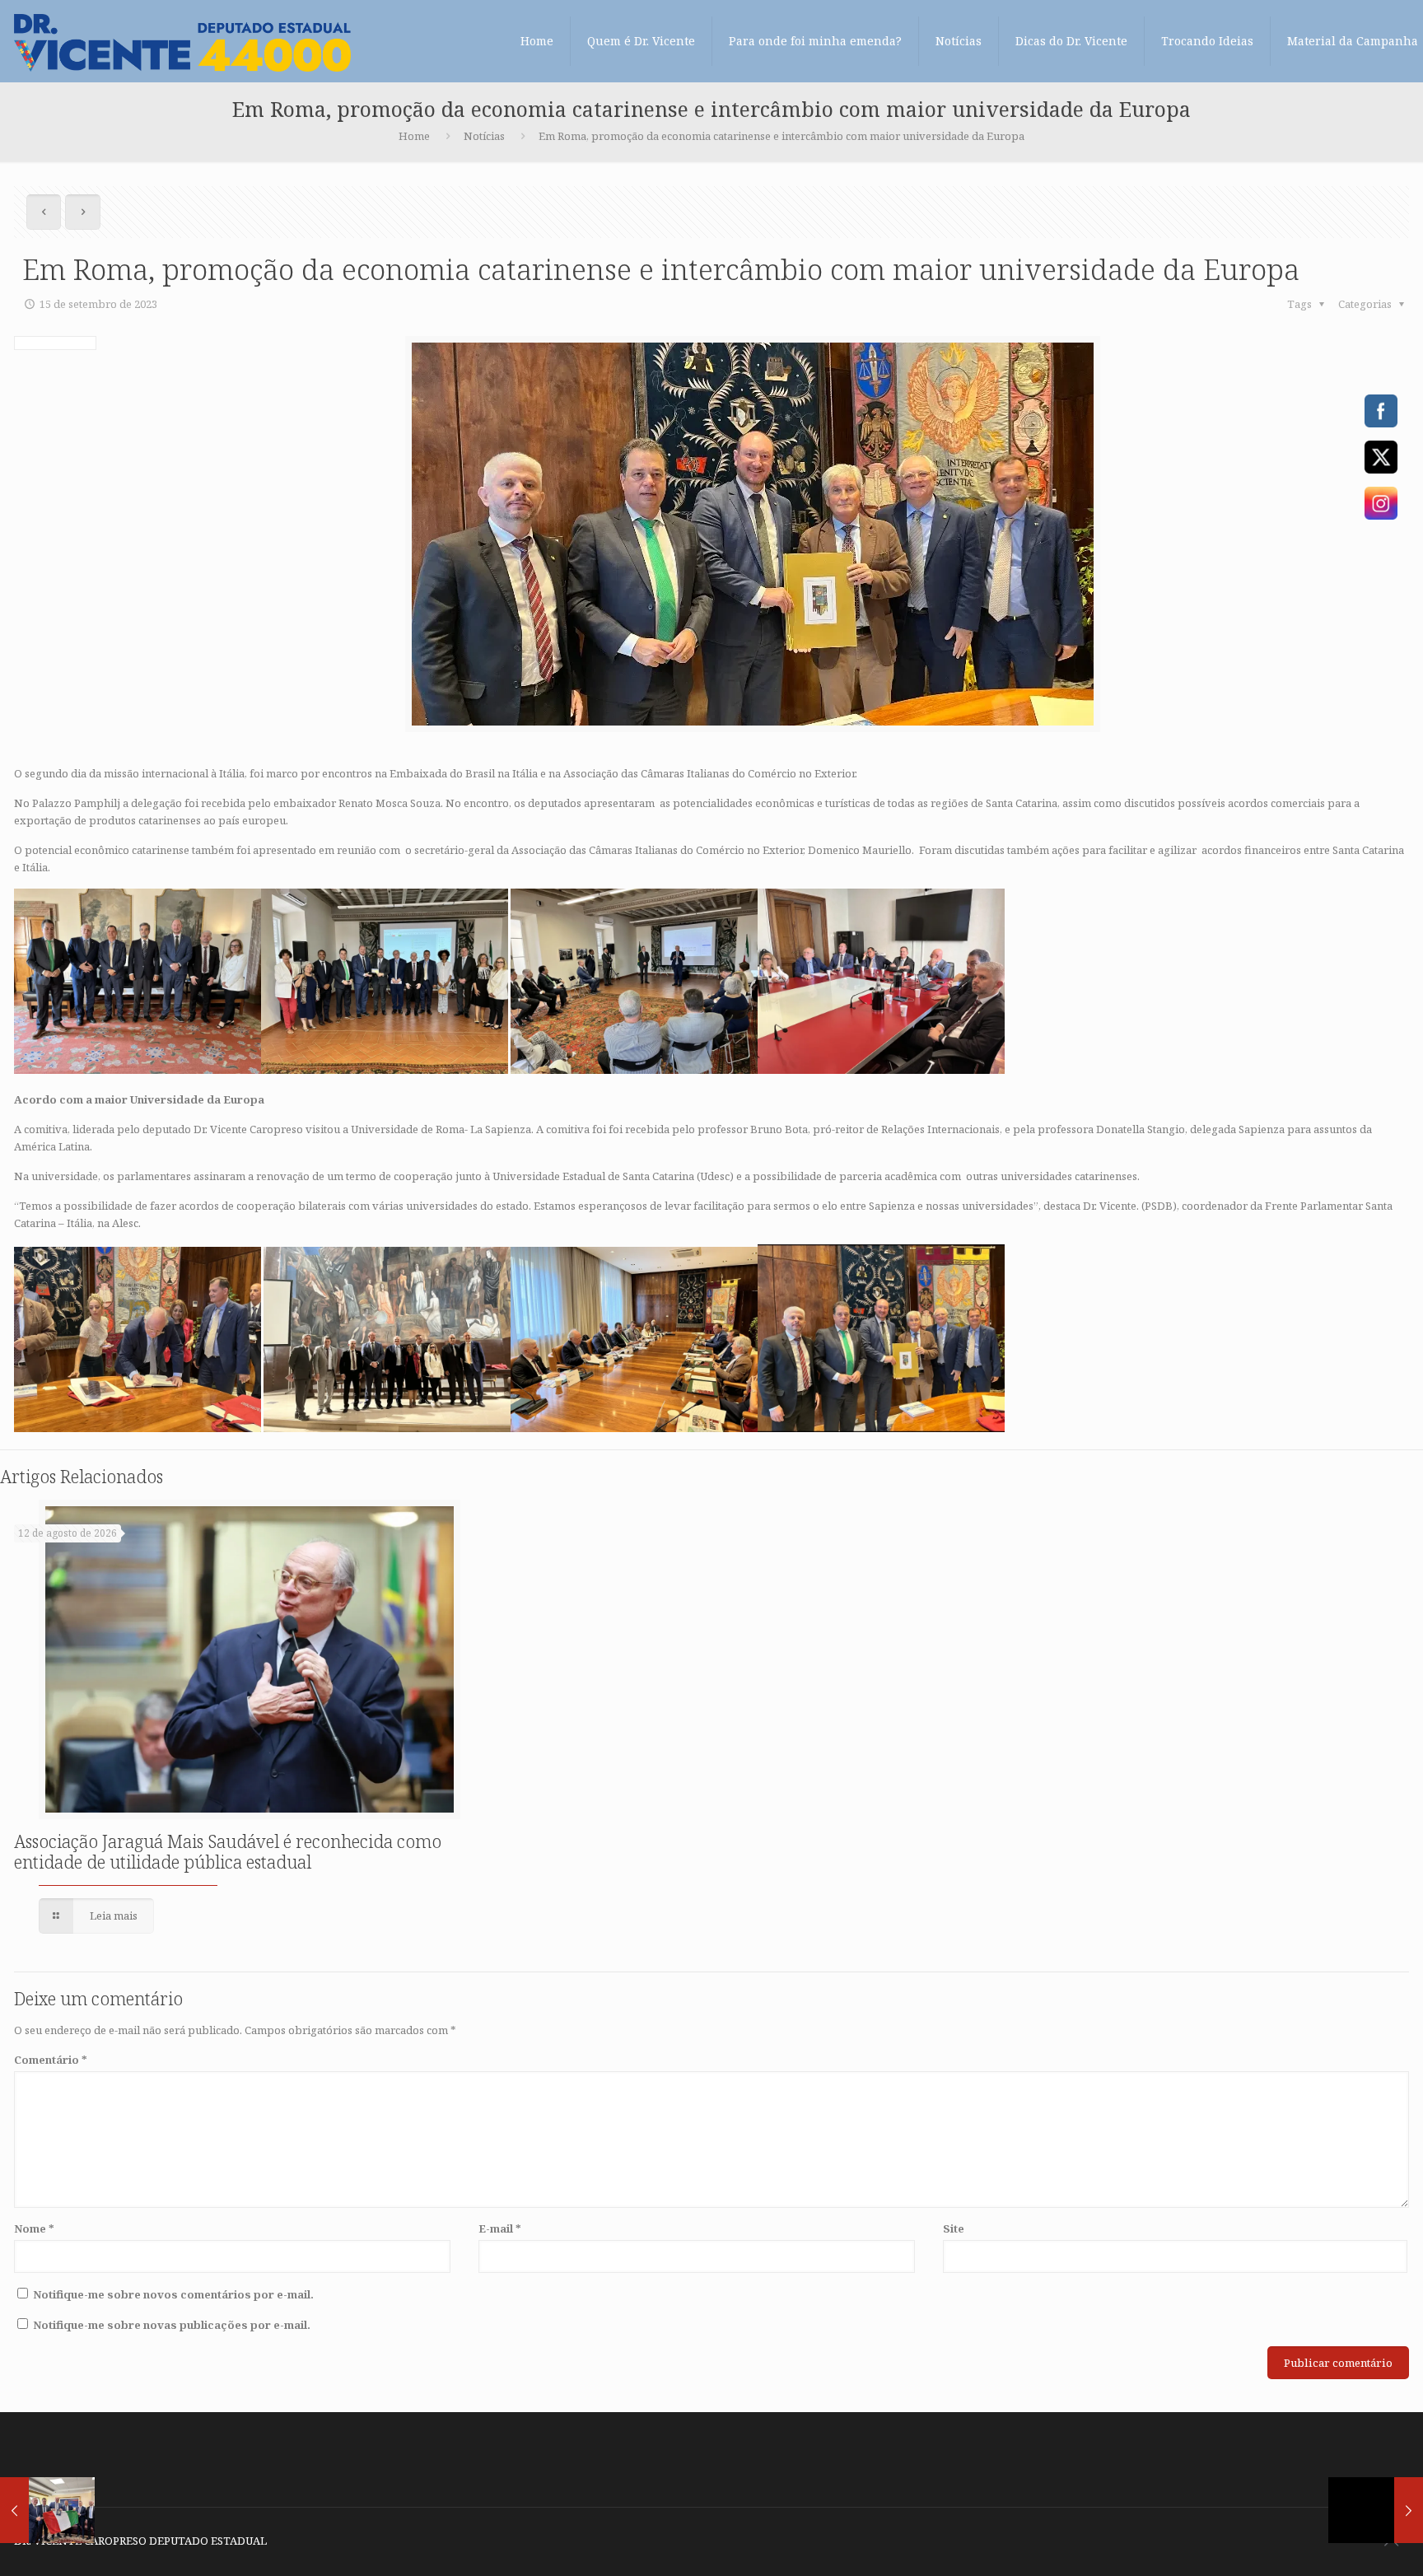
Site (954, 2228)
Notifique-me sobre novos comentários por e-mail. (173, 2294)
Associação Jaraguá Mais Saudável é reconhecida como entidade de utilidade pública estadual (228, 1852)
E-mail (500, 2228)
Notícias (484, 136)
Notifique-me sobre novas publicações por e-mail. (172, 2325)
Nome (34, 2228)
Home (414, 136)
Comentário (51, 2060)
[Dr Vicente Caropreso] (182, 41)
